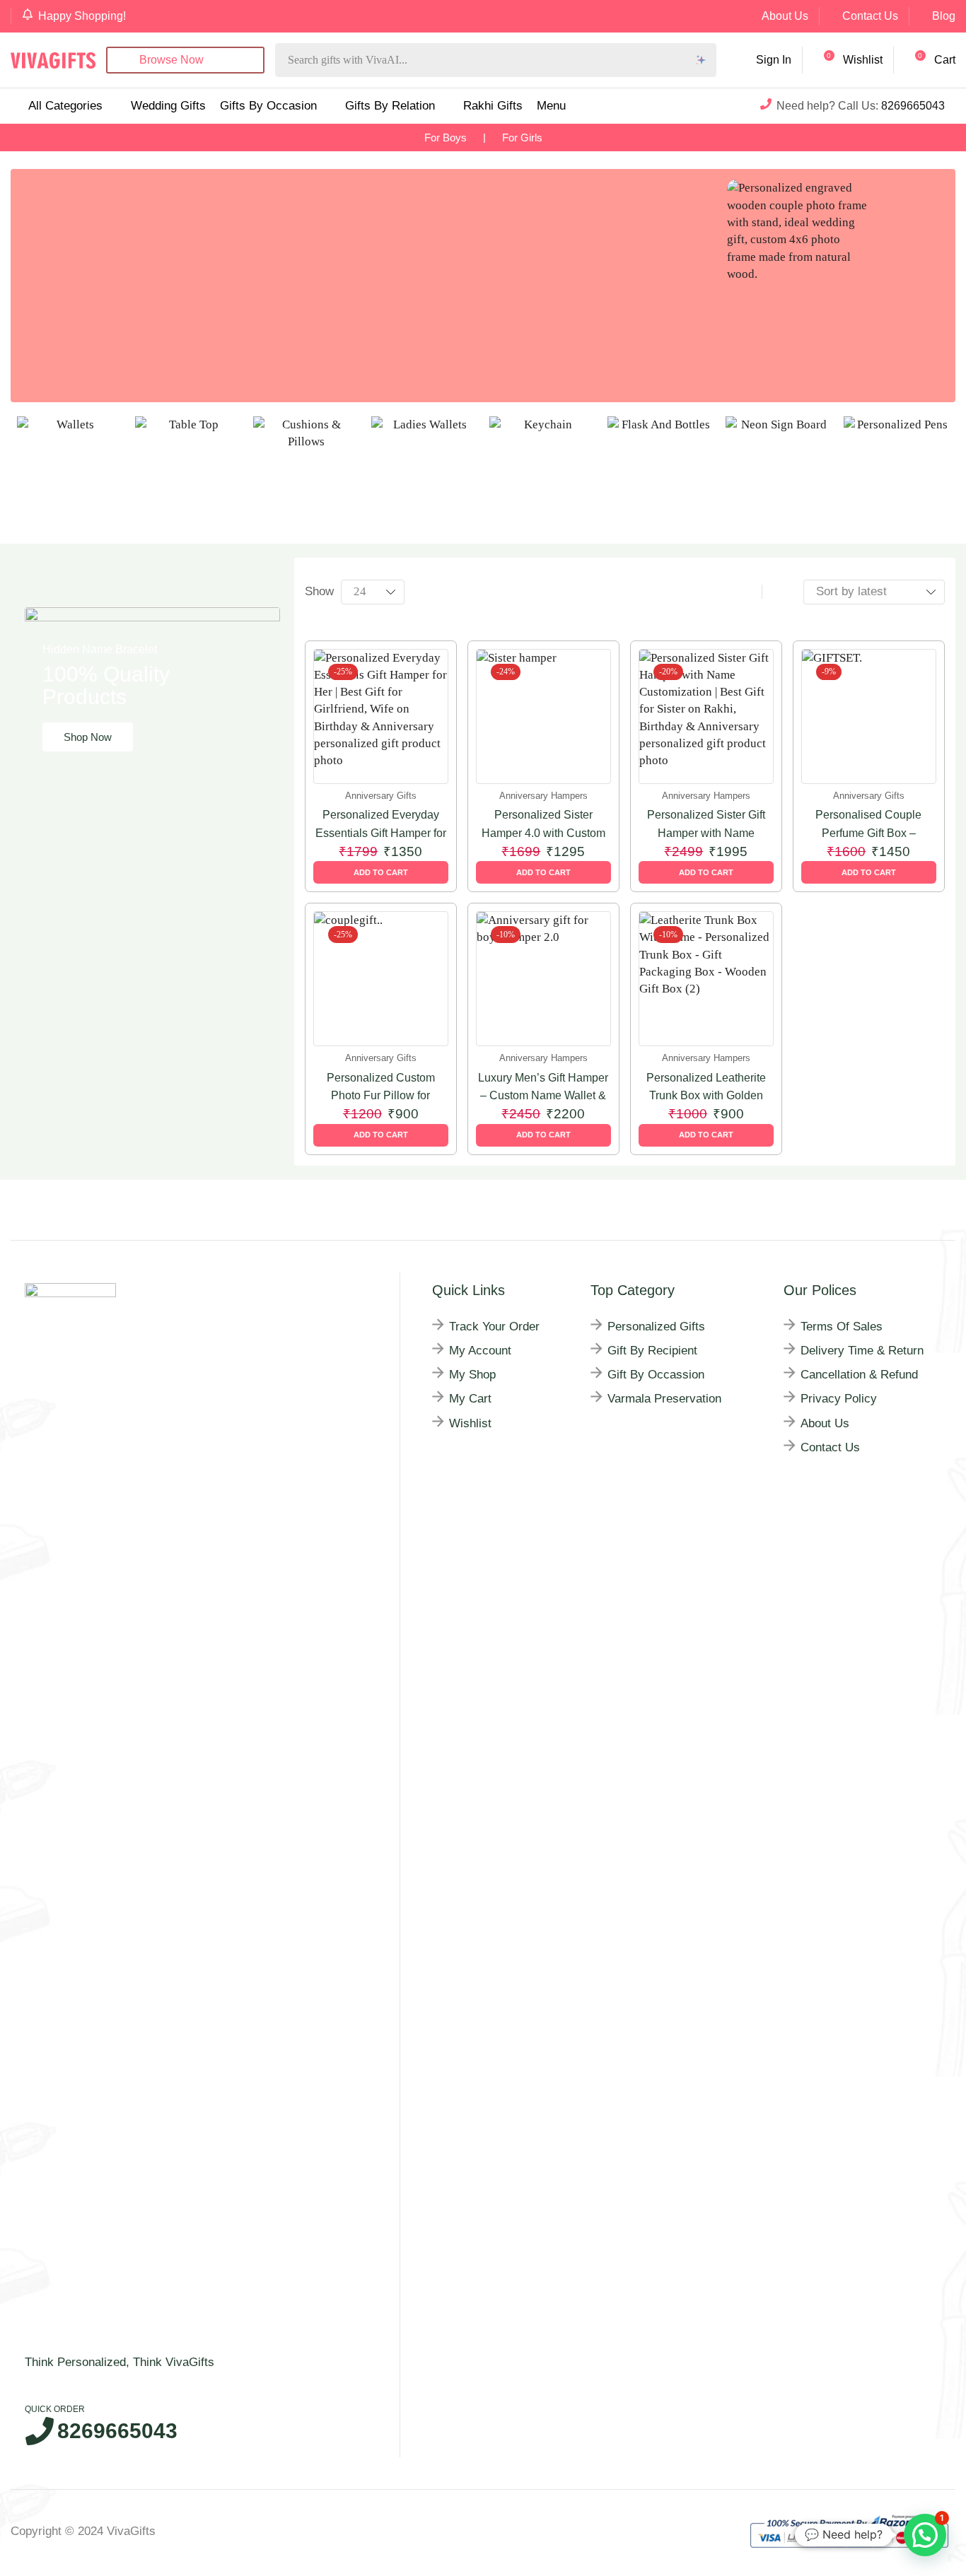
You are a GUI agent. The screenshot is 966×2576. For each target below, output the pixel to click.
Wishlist (470, 1423)
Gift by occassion (656, 1375)
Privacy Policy (839, 1399)
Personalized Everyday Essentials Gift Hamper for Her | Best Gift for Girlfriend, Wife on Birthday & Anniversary (380, 825)
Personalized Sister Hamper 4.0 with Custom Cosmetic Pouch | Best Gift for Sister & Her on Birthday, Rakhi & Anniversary (543, 825)
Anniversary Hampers (543, 796)
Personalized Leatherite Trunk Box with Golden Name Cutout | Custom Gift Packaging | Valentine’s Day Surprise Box (706, 1088)
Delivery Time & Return (862, 1351)
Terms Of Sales (842, 1327)
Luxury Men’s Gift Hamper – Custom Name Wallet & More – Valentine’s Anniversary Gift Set (543, 1088)
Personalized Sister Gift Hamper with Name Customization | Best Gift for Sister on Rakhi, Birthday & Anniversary (706, 825)
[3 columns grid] (746, 592)
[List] (778, 592)
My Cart (470, 1399)
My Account (480, 1351)
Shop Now (88, 737)
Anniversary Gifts (381, 796)
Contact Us (870, 16)
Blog (944, 16)
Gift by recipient (652, 1351)
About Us (785, 16)
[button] (849, 60)
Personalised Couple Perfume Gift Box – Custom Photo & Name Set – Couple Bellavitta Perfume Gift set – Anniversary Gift (869, 825)
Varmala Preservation (664, 1399)
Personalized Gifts (656, 1327)
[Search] (702, 60)
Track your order (494, 1327)
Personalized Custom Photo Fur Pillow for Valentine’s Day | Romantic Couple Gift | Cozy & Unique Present (381, 1088)
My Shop (472, 1375)
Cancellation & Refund (859, 1375)
